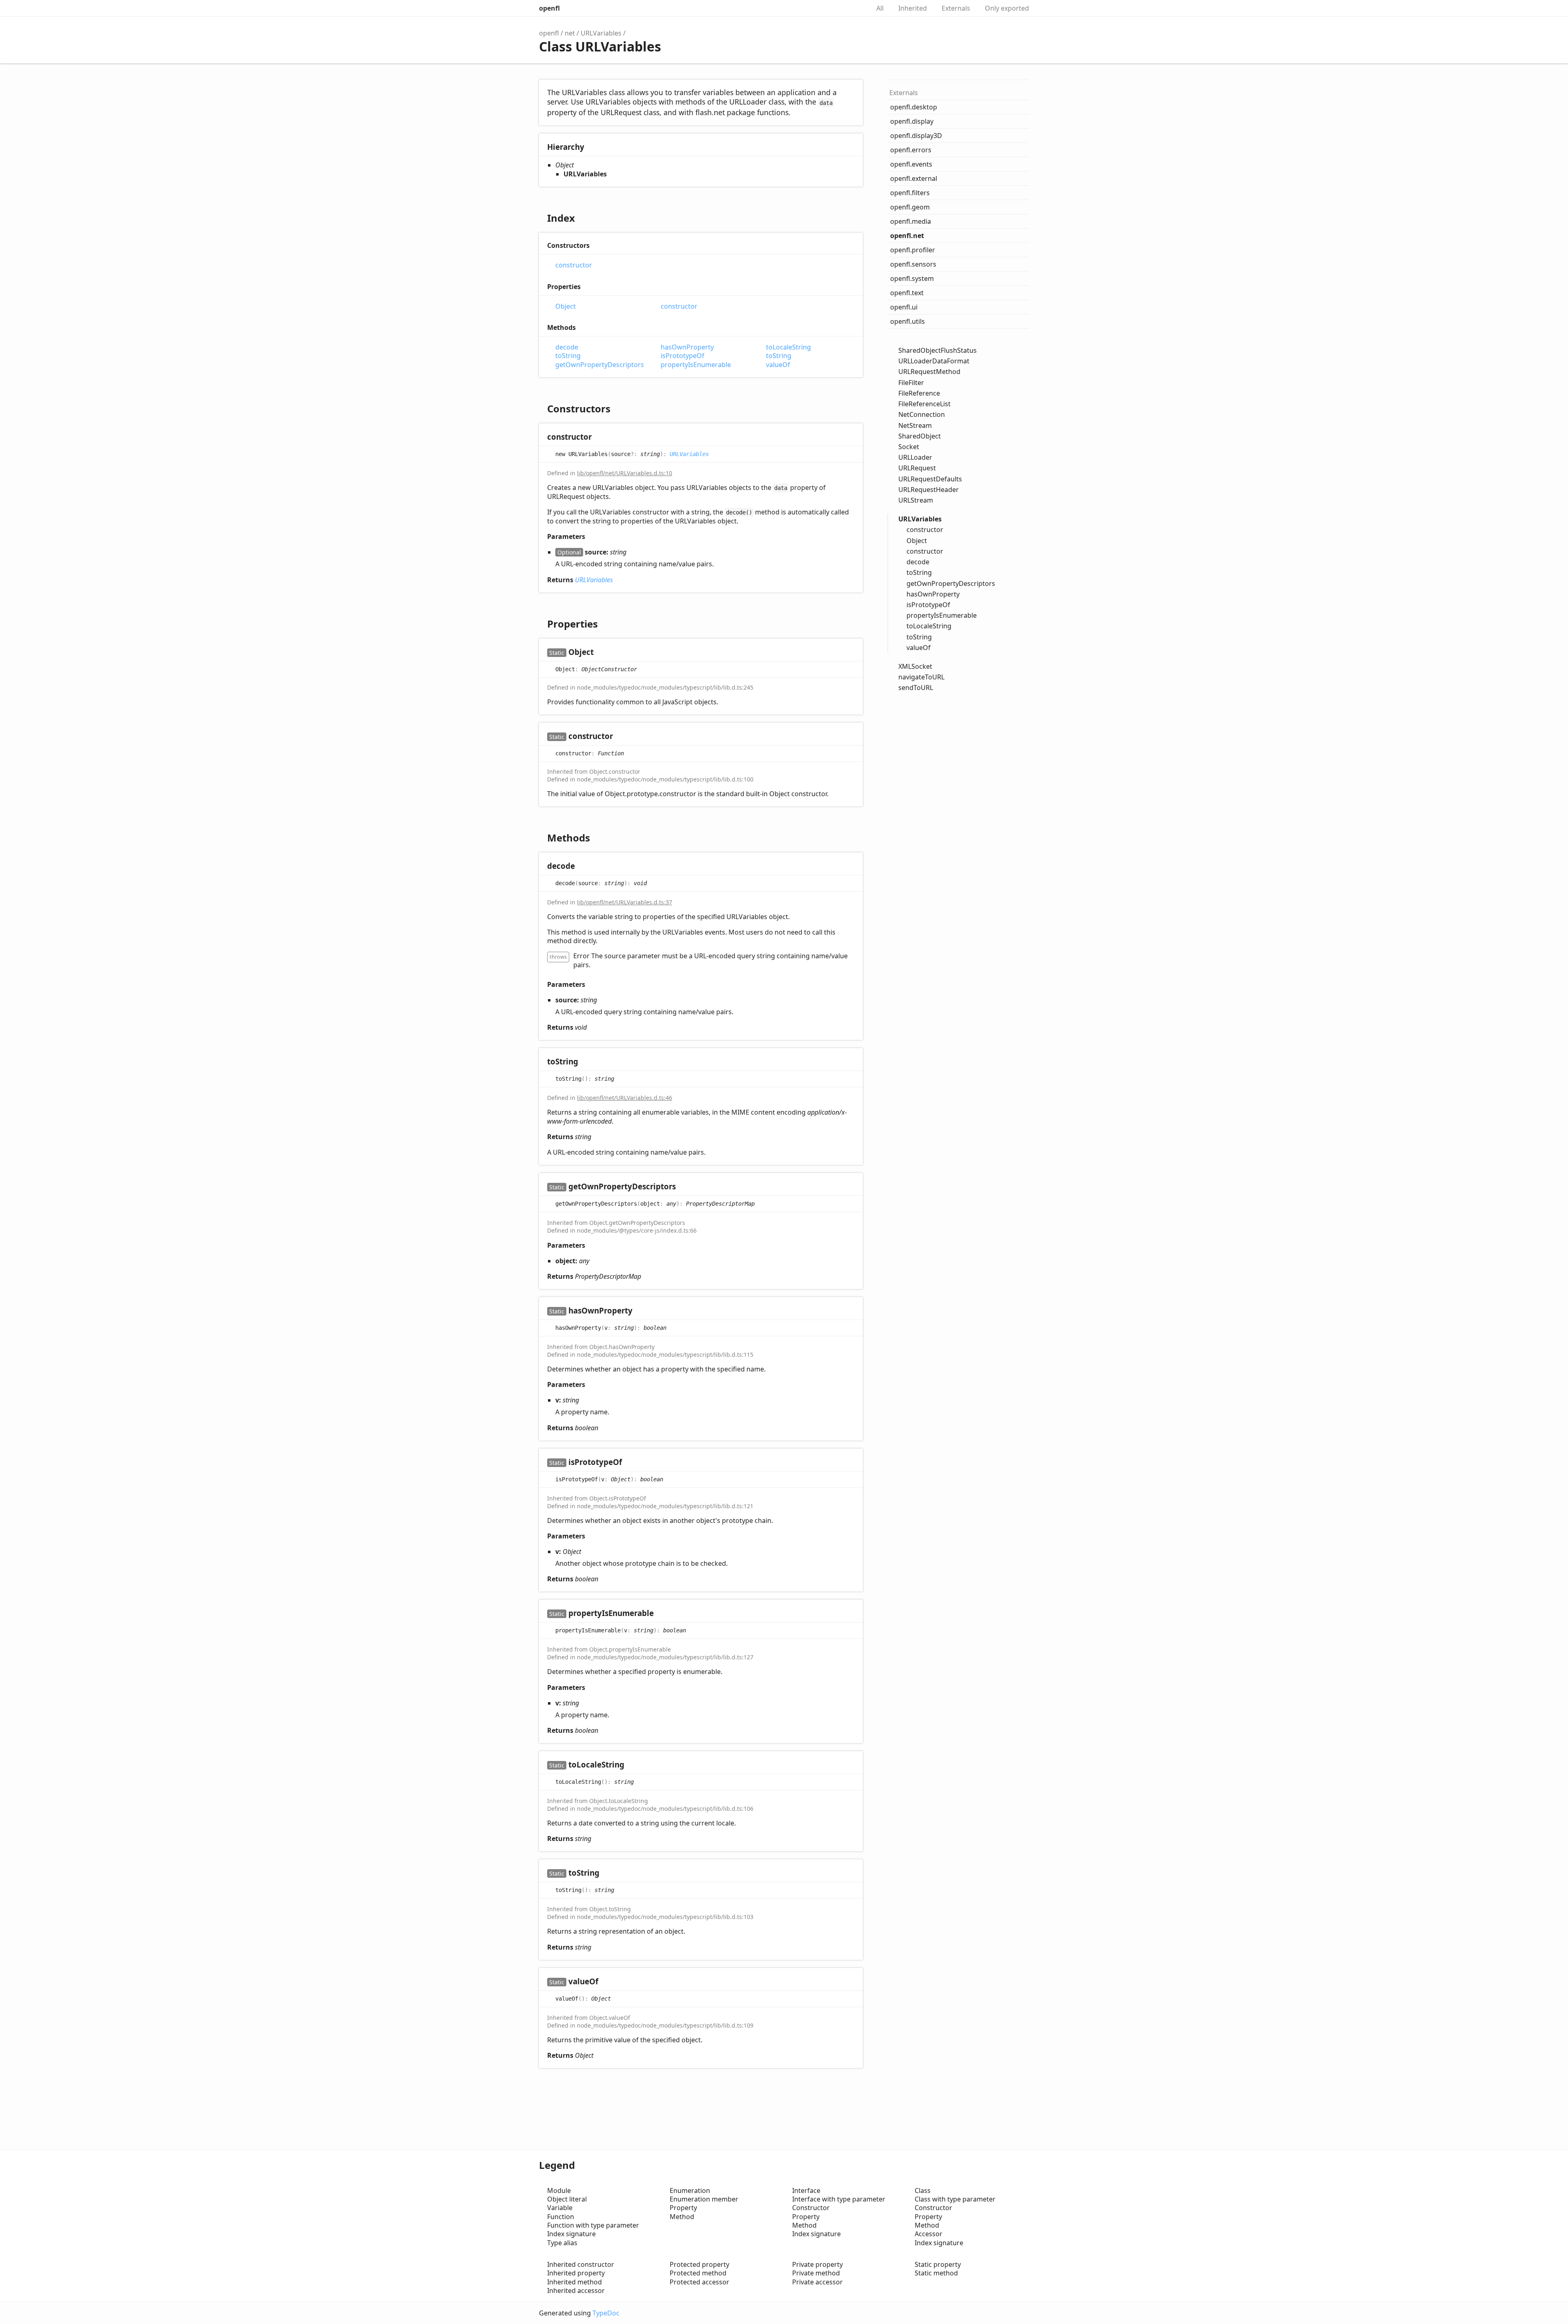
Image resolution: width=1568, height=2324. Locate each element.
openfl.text (907, 293)
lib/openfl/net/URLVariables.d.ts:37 (625, 902)
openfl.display (912, 121)
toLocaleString (788, 347)
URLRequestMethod (929, 372)
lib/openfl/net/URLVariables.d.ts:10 (625, 473)
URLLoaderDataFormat (934, 361)
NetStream (915, 425)
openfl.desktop (914, 107)
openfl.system (912, 278)
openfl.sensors (913, 264)
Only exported (1007, 8)
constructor (574, 265)
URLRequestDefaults (930, 479)
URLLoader (915, 457)
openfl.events (911, 164)
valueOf (778, 365)
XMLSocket (915, 666)
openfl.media (911, 221)
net (570, 33)
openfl (549, 8)
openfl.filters (910, 193)
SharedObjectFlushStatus (938, 350)
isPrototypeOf (683, 356)
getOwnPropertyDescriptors (600, 365)
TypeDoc (606, 2313)
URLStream (916, 500)
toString (568, 356)
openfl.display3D (916, 136)
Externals (956, 8)
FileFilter (911, 383)
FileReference (919, 393)
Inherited (913, 8)
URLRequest (917, 468)
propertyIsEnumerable (696, 365)
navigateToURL (921, 677)
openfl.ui (904, 307)
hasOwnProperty (687, 347)
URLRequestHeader (929, 490)
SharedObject (920, 436)
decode (567, 347)
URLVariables (601, 33)
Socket (909, 447)
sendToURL (916, 688)
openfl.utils (908, 321)
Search (855, 8)
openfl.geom (910, 207)
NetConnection (922, 414)
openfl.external (914, 178)
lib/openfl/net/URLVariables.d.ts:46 (625, 1098)
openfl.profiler (913, 250)
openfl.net (907, 236)
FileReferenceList (924, 404)
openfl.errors (911, 150)
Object (566, 306)
